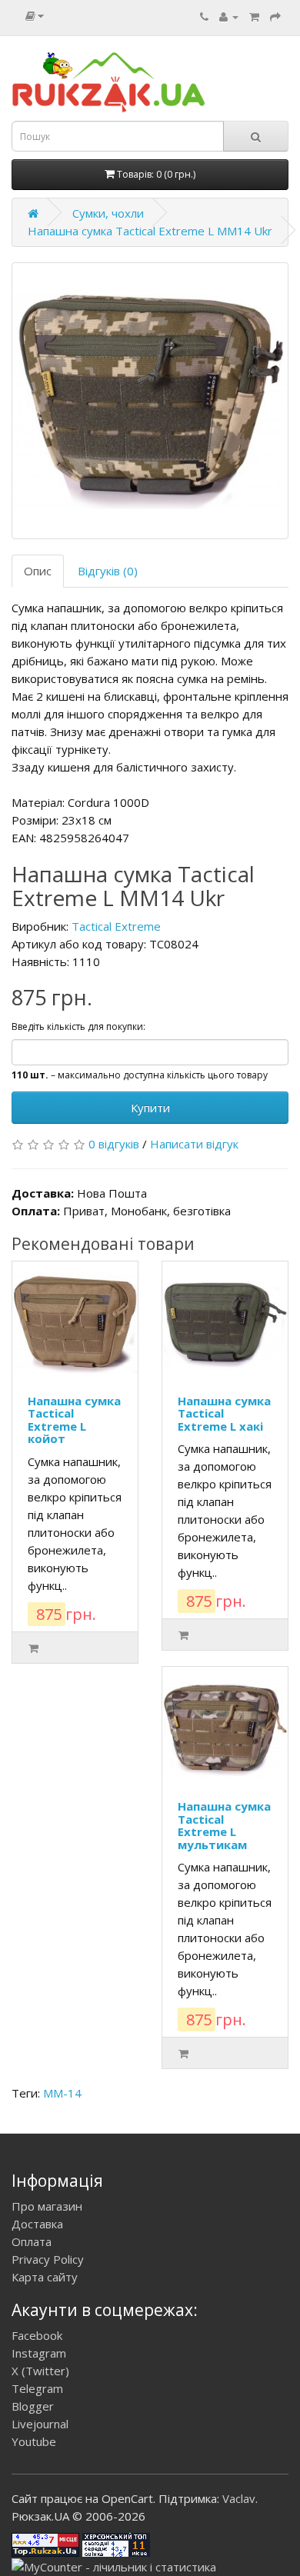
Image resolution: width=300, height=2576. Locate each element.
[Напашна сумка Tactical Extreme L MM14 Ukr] (150, 401)
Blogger (33, 2406)
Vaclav (239, 2498)
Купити (150, 1108)
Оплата (32, 2241)
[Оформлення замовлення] (275, 16)
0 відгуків (114, 1144)
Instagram (39, 2353)
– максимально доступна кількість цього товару (140, 1075)
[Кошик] (254, 16)
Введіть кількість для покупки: (78, 1026)
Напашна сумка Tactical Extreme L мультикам (224, 1825)
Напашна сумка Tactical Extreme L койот (74, 1420)
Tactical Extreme (116, 926)
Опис (38, 571)
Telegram (37, 2388)
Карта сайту (45, 2277)
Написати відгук (194, 1144)
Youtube (34, 2441)
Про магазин (47, 2206)
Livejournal (40, 2424)
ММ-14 (62, 2093)
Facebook (37, 2335)
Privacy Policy (48, 2259)
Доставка (37, 2224)
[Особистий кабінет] (229, 16)
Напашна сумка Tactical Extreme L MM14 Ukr (150, 231)
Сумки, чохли (108, 213)
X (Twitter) (40, 2371)
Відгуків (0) (108, 571)
